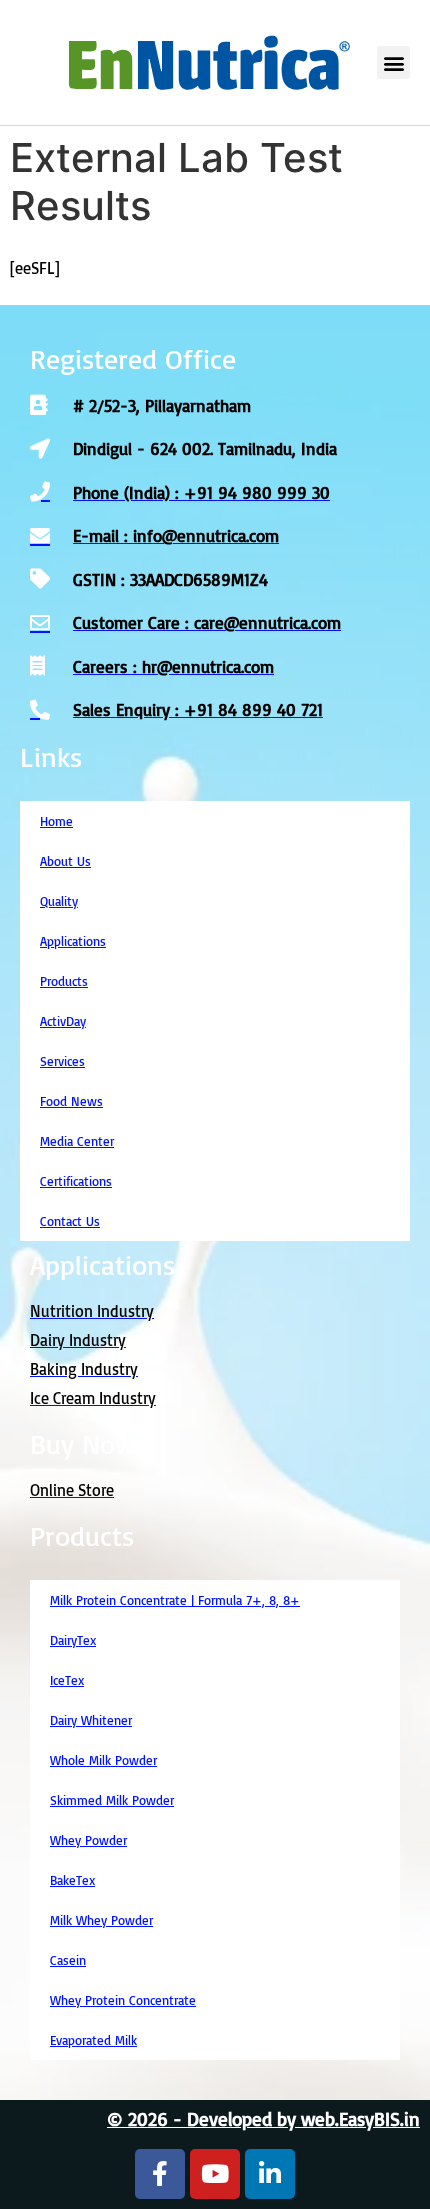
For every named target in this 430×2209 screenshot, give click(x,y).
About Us (65, 861)
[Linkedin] (270, 2174)
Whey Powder (88, 1840)
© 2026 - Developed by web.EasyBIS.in (263, 2119)
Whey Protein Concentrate (123, 2000)
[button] (393, 62)
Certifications (76, 1181)
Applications (73, 941)
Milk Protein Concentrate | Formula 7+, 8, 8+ (175, 1600)
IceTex (67, 1680)
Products (64, 981)
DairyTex (73, 1640)
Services (62, 1061)
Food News (71, 1101)
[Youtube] (215, 2174)
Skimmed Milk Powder (112, 1800)
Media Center (77, 1141)
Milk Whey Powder (101, 1920)
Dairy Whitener (91, 1720)
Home (56, 821)
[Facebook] (160, 2174)
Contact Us (70, 1221)
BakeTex (72, 1880)
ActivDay (63, 1021)
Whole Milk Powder (103, 1760)
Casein (68, 1960)
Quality (59, 901)
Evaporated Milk (93, 2040)
